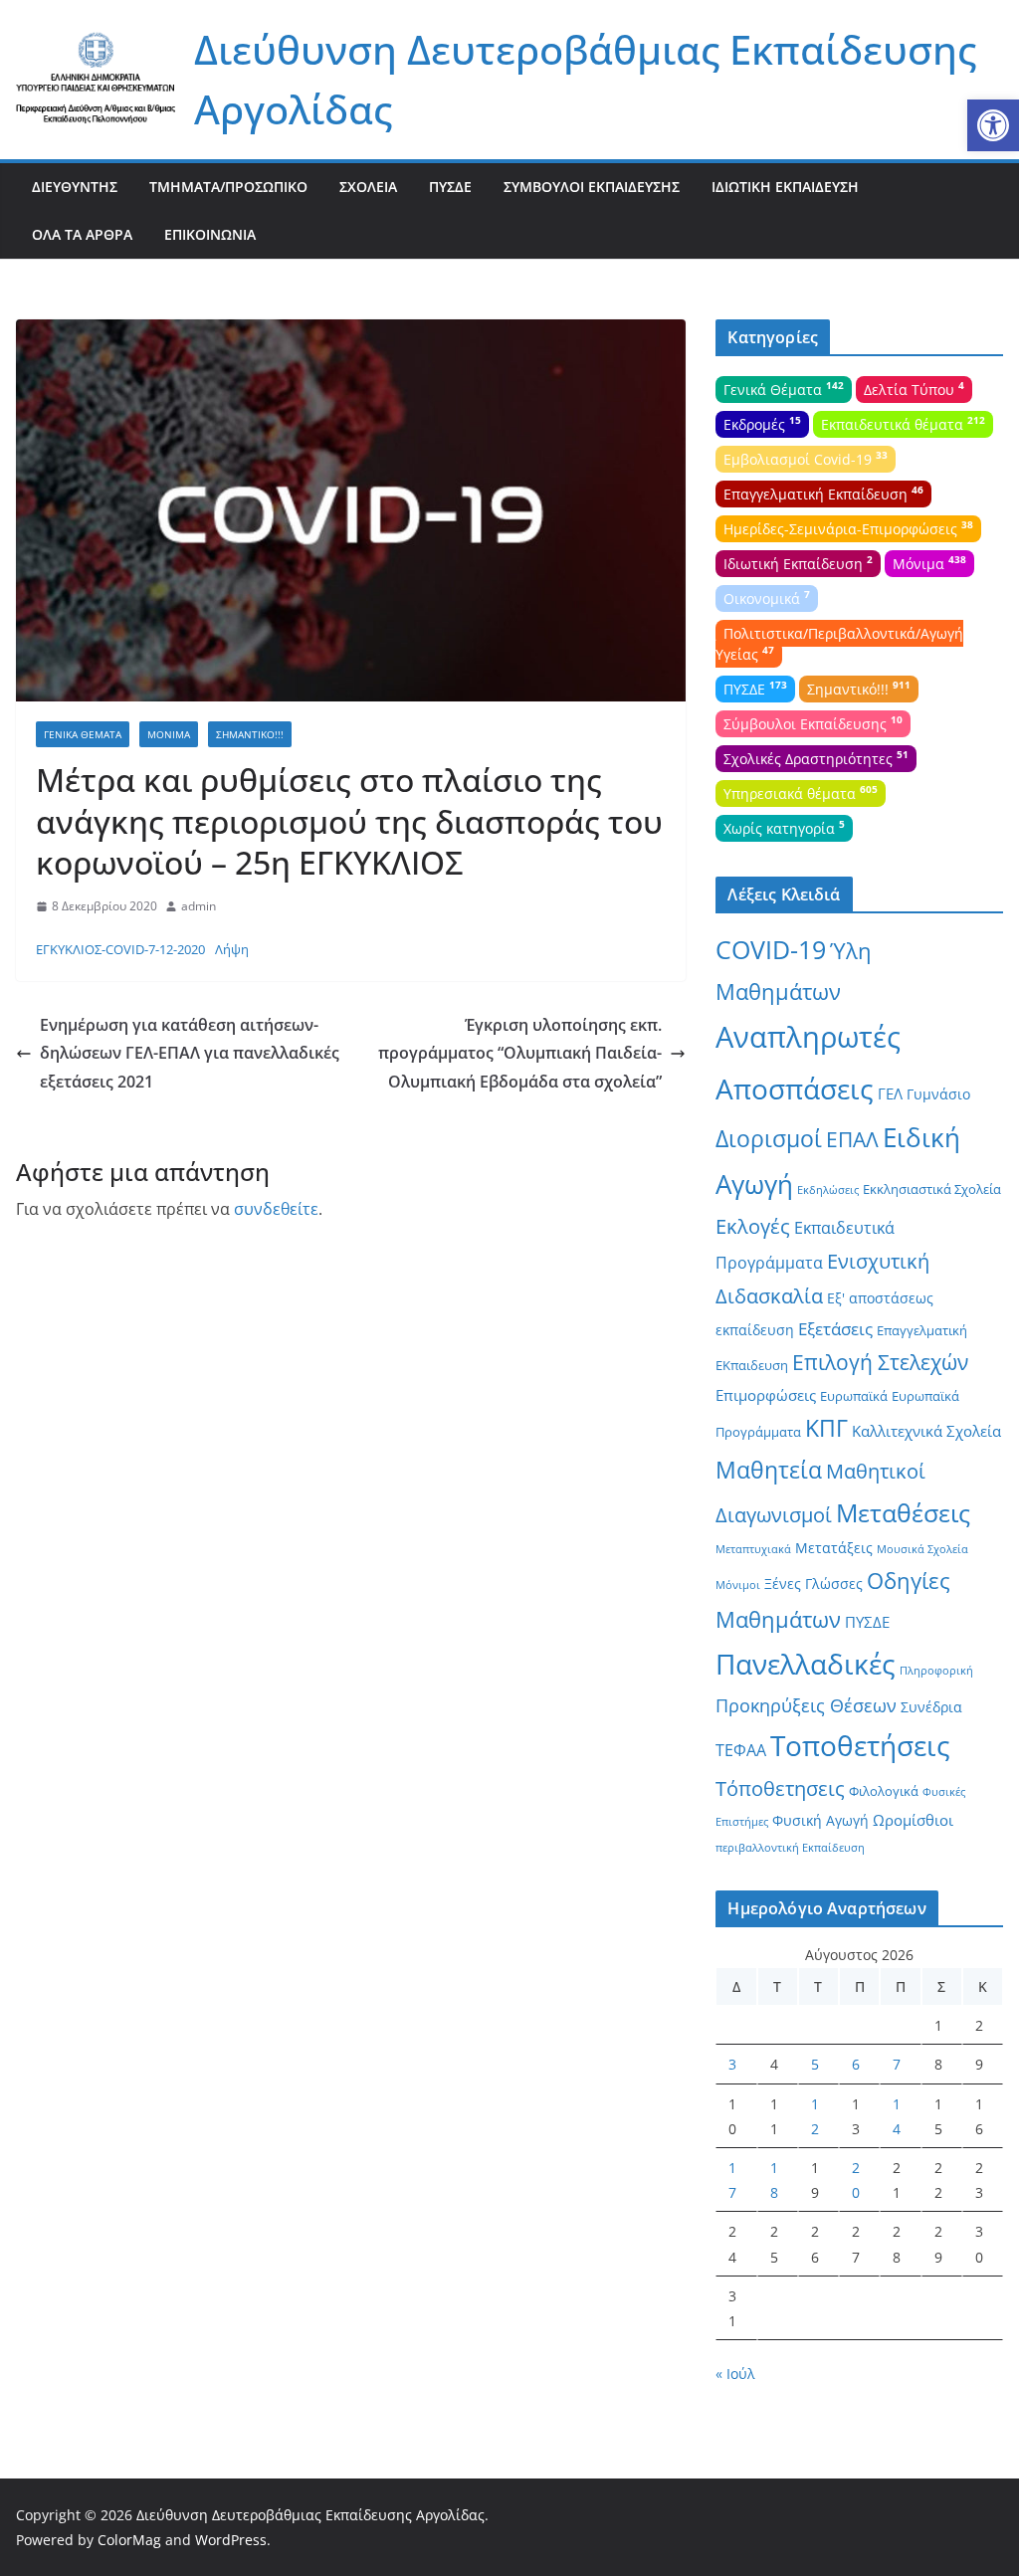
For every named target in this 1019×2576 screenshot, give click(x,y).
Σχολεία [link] (368, 187)
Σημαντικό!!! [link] (250, 734)
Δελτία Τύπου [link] (914, 388)
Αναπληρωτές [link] (808, 1037)
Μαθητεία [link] (769, 1470)
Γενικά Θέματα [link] (83, 734)
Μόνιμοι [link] (738, 1585)
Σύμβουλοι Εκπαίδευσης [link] (592, 187)
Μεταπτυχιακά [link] (753, 1549)
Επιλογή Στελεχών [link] (880, 1362)
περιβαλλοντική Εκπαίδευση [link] (790, 1848)
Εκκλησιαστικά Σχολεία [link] (932, 1189)
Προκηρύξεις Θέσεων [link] (806, 1705)
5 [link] (815, 2064)
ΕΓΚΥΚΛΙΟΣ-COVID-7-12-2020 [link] (120, 949)
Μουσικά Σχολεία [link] (922, 1549)
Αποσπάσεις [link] (795, 1089)
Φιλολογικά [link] (884, 1791)
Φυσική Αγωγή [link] (820, 1820)
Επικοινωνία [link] (210, 234)
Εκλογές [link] (753, 1226)
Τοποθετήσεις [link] (860, 1745)
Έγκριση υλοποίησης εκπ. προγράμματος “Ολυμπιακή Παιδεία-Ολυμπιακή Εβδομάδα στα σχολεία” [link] (520, 1054)
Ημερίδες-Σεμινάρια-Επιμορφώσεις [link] (848, 527)
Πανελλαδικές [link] (806, 1664)
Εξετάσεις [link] (835, 1329)
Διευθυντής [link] (75, 187)
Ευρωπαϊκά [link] (854, 1396)
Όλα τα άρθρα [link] (82, 234)
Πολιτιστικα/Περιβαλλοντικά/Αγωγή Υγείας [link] (839, 644)
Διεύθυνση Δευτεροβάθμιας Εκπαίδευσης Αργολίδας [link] (310, 2515)
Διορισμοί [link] (769, 1139)
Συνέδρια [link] (931, 1707)
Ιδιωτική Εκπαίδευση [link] (785, 187)
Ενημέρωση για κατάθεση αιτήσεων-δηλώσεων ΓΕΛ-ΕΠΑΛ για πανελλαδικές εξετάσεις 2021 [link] (190, 1054)
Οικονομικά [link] (767, 597)
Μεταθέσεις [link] (903, 1512)
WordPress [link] (231, 2540)
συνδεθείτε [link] (276, 1209)
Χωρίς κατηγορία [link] (784, 827)
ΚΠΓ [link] (826, 1428)
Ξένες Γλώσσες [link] (814, 1584)
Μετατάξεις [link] (834, 1548)
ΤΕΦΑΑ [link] (741, 1750)
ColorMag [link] (129, 2540)
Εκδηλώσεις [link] (828, 1190)
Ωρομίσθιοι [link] (913, 1820)
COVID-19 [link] (771, 950)
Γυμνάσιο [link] (938, 1094)
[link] (993, 125)
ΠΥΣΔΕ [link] (450, 187)
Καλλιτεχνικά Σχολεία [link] (926, 1431)
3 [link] (732, 2064)
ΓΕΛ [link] (890, 1093)
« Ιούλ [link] (735, 2374)
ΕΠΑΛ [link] (852, 1139)
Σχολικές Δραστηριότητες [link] (816, 757)
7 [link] (897, 2064)
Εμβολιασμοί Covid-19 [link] (806, 458)
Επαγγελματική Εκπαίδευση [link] (823, 493)
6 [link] (856, 2064)
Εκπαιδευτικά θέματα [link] (903, 423)
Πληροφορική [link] (936, 1671)
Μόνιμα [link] (169, 734)
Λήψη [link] (232, 949)
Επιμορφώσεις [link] (766, 1395)
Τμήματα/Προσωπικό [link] (228, 187)
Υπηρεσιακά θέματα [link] (801, 792)
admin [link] (199, 906)
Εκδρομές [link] (762, 423)
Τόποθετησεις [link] (780, 1788)
